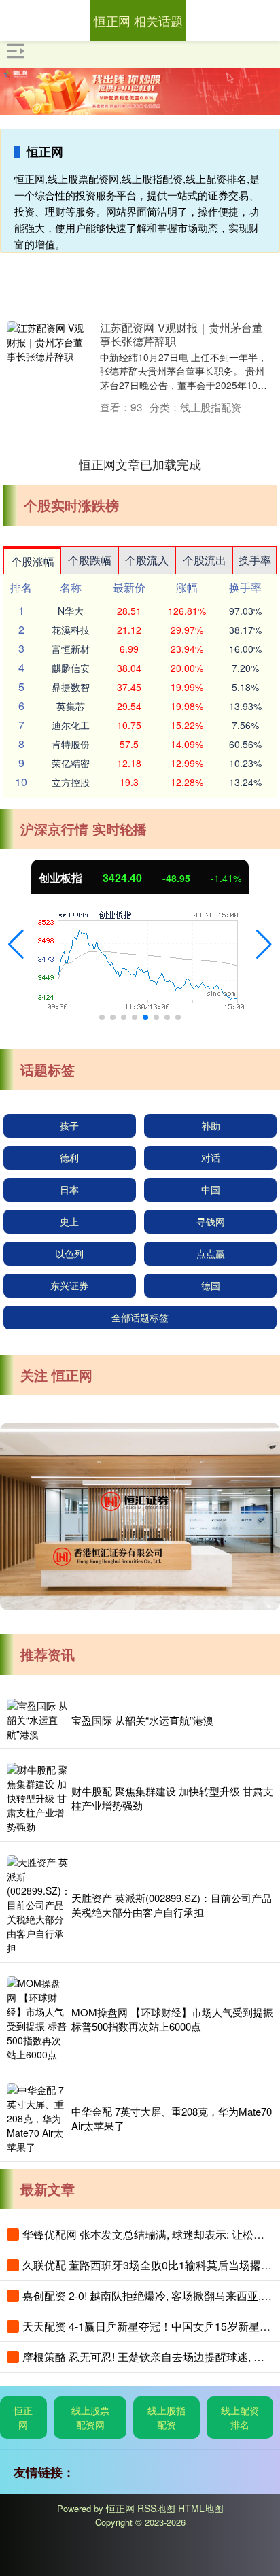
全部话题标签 (140, 1317)
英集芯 (71, 706)
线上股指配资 (167, 2417)
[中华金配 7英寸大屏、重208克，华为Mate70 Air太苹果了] (37, 2119)
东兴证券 (69, 1285)
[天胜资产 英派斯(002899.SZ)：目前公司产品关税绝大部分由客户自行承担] (37, 1905)
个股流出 (205, 560)
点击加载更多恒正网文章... (140, 464)
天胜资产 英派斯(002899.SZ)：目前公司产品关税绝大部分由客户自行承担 (172, 1905)
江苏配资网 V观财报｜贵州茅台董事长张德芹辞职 (181, 334)
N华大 (71, 611)
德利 (69, 1157)
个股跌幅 (90, 560)
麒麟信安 (71, 668)
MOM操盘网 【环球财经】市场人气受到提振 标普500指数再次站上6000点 (172, 2019)
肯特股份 (71, 744)
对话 (211, 1157)
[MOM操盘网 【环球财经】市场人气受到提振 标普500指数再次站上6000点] (37, 2019)
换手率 (255, 560)
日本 (69, 1189)
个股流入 (147, 560)
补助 (211, 1125)
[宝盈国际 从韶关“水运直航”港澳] (37, 1720)
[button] (16, 945)
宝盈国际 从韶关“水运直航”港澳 (142, 1720)
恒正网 (23, 2417)
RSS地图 (156, 2508)
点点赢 (211, 1253)
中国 (211, 1189)
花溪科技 (71, 630)
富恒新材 (71, 649)
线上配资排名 (240, 2417)
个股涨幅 (33, 561)
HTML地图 (201, 2508)
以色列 (69, 1253)
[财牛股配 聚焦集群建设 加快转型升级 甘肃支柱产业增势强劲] (37, 1798)
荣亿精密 (71, 763)
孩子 (69, 1125)
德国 (211, 1285)
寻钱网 (211, 1221)
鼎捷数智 (71, 687)
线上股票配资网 (90, 2417)
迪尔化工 (71, 725)
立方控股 (71, 782)
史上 (69, 1221)
